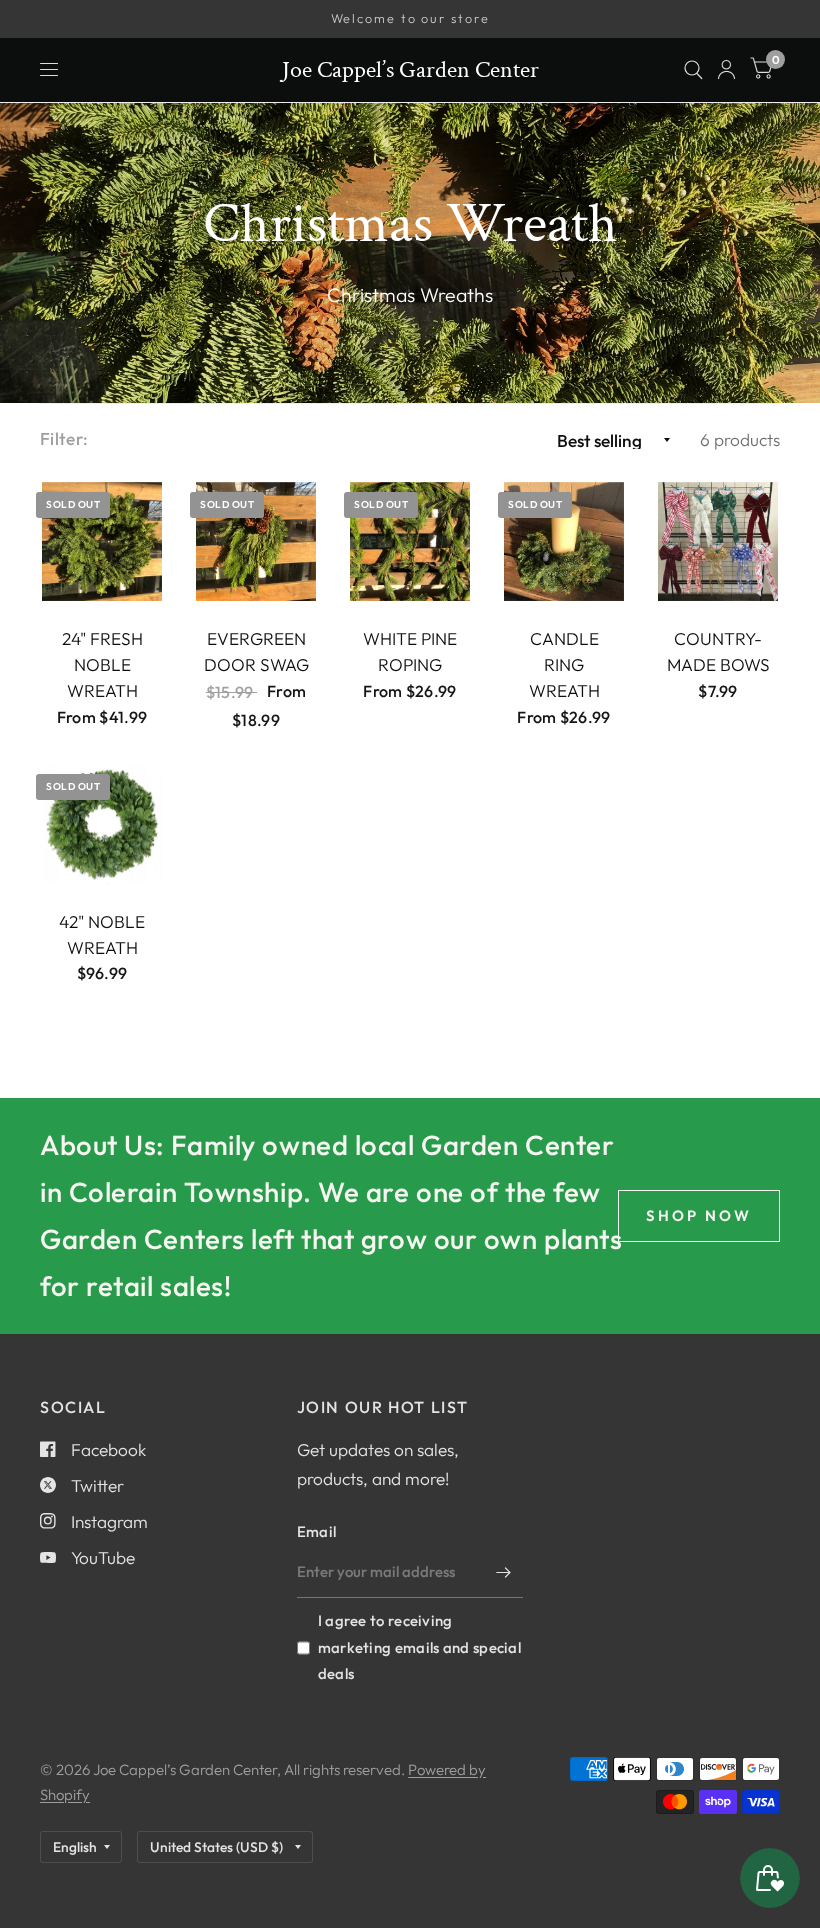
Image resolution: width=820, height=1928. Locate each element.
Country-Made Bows (718, 651)
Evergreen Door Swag (256, 651)
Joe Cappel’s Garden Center (410, 70)
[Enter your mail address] (503, 1572)
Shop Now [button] (699, 1215)
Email (317, 1531)
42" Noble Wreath (102, 934)
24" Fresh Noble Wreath (102, 664)
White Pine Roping (410, 651)
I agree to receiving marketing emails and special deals (419, 1646)
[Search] (693, 70)
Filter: (64, 438)
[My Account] (726, 70)
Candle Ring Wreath (564, 664)
